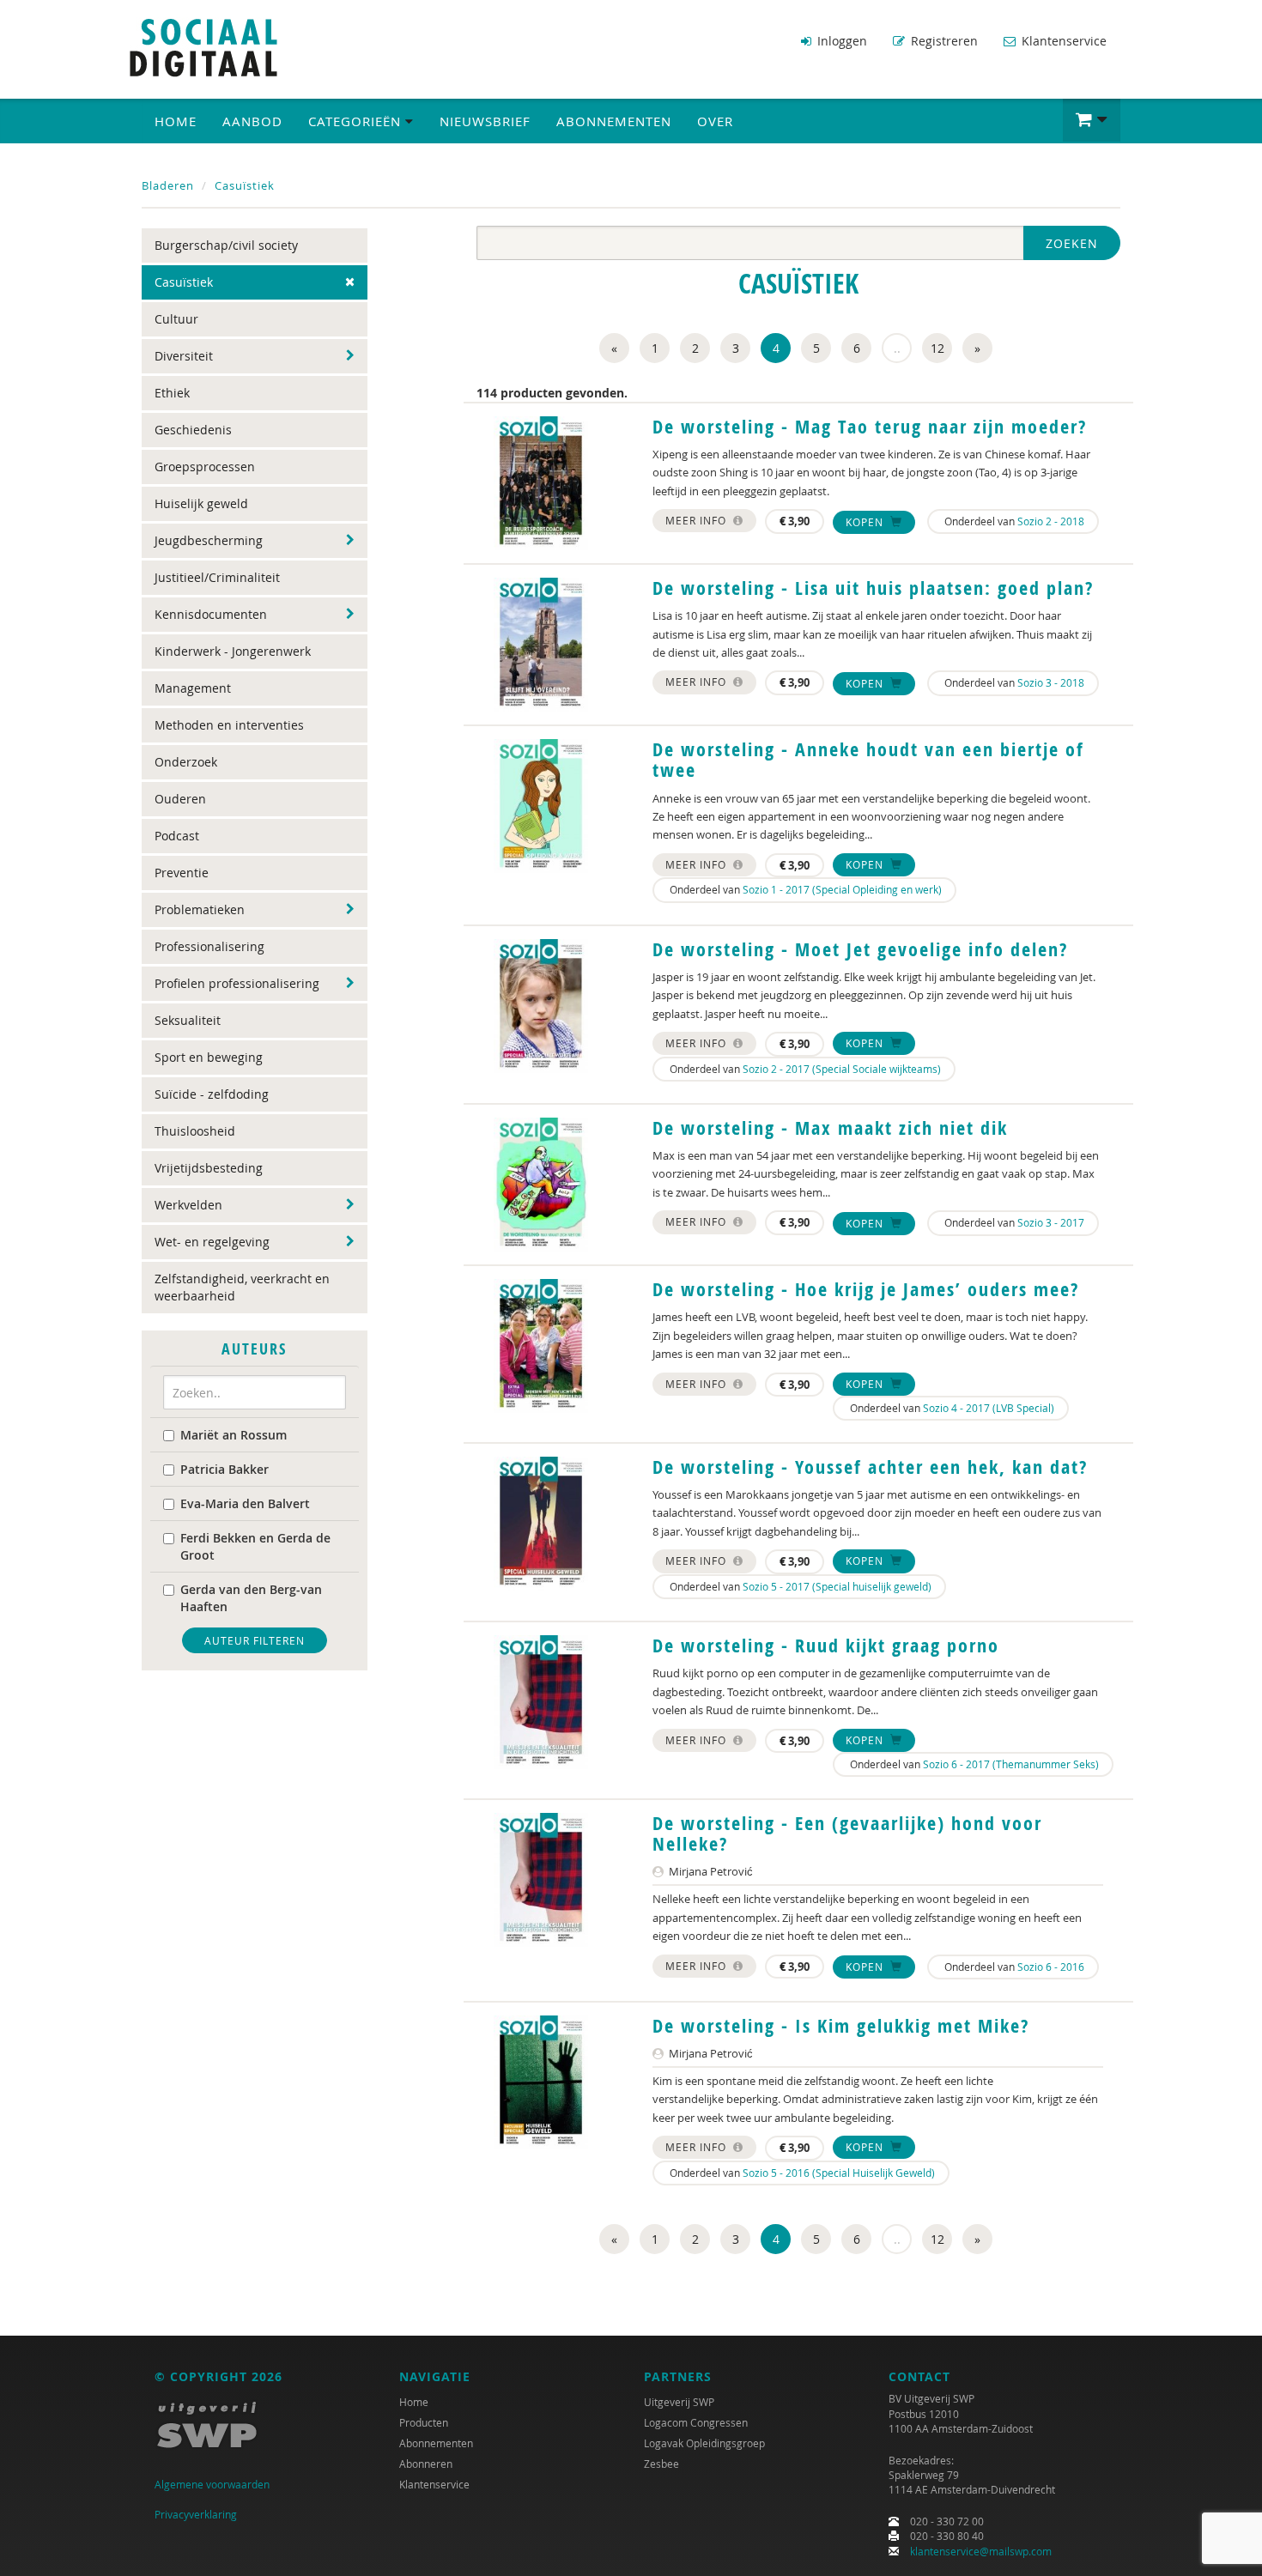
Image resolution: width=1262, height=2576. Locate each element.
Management (193, 688)
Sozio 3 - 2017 (1051, 1222)
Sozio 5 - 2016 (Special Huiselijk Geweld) (839, 2173)
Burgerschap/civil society (226, 245)
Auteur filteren (255, 1640)
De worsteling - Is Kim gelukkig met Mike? (841, 2026)
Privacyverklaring (196, 2514)
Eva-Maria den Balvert (245, 1503)
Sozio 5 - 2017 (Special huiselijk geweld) (837, 1586)
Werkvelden (188, 1205)
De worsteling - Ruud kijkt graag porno (826, 1646)
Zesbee (661, 2464)
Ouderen (180, 799)
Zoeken (1072, 243)
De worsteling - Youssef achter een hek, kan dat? (870, 1467)
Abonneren (426, 2464)
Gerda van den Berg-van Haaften (251, 1598)
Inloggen (840, 41)
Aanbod (252, 121)
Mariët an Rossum (234, 1435)
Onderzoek (186, 762)
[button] (1092, 120)
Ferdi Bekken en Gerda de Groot (255, 1546)
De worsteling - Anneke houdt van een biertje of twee (868, 760)
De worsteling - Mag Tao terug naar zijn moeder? (870, 427)
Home (176, 121)
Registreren (943, 41)
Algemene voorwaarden (212, 2484)
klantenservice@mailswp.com (981, 2551)
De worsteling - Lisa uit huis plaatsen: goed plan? (873, 588)
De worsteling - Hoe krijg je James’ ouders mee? (866, 1289)
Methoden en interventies (229, 725)
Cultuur (176, 319)
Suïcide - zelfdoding (212, 1094)
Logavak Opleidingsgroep (704, 2443)
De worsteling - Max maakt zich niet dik (830, 1128)
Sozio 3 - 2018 (1051, 682)
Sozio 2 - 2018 (1051, 521)
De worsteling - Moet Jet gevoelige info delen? (860, 949)
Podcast (177, 836)
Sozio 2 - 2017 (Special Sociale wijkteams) (842, 1069)
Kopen (866, 522)
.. (897, 348)
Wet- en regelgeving (212, 1242)
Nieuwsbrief (485, 121)
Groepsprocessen (205, 467)
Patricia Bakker (224, 1469)
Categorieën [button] (357, 121)
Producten (424, 2422)
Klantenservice (1062, 41)
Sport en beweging (209, 1057)
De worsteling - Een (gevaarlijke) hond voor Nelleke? (847, 1834)
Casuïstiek (245, 185)
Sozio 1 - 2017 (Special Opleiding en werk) (842, 889)
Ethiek (172, 393)
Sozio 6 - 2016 (1051, 1967)
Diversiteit (184, 356)
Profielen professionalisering (237, 983)
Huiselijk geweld (201, 503)
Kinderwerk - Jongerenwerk (233, 651)
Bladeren (168, 185)
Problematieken (200, 909)
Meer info (698, 520)
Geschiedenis (193, 430)
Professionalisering (209, 946)
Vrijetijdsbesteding (209, 1168)
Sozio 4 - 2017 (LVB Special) (989, 1408)
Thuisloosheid (195, 1131)
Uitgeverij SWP (679, 2402)
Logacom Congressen (696, 2422)
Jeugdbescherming (209, 540)
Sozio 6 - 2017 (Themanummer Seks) (1011, 1764)
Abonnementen (614, 121)
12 (937, 348)
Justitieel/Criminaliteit (217, 577)
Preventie (182, 873)
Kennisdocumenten (211, 614)
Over (715, 121)
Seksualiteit (188, 1020)
